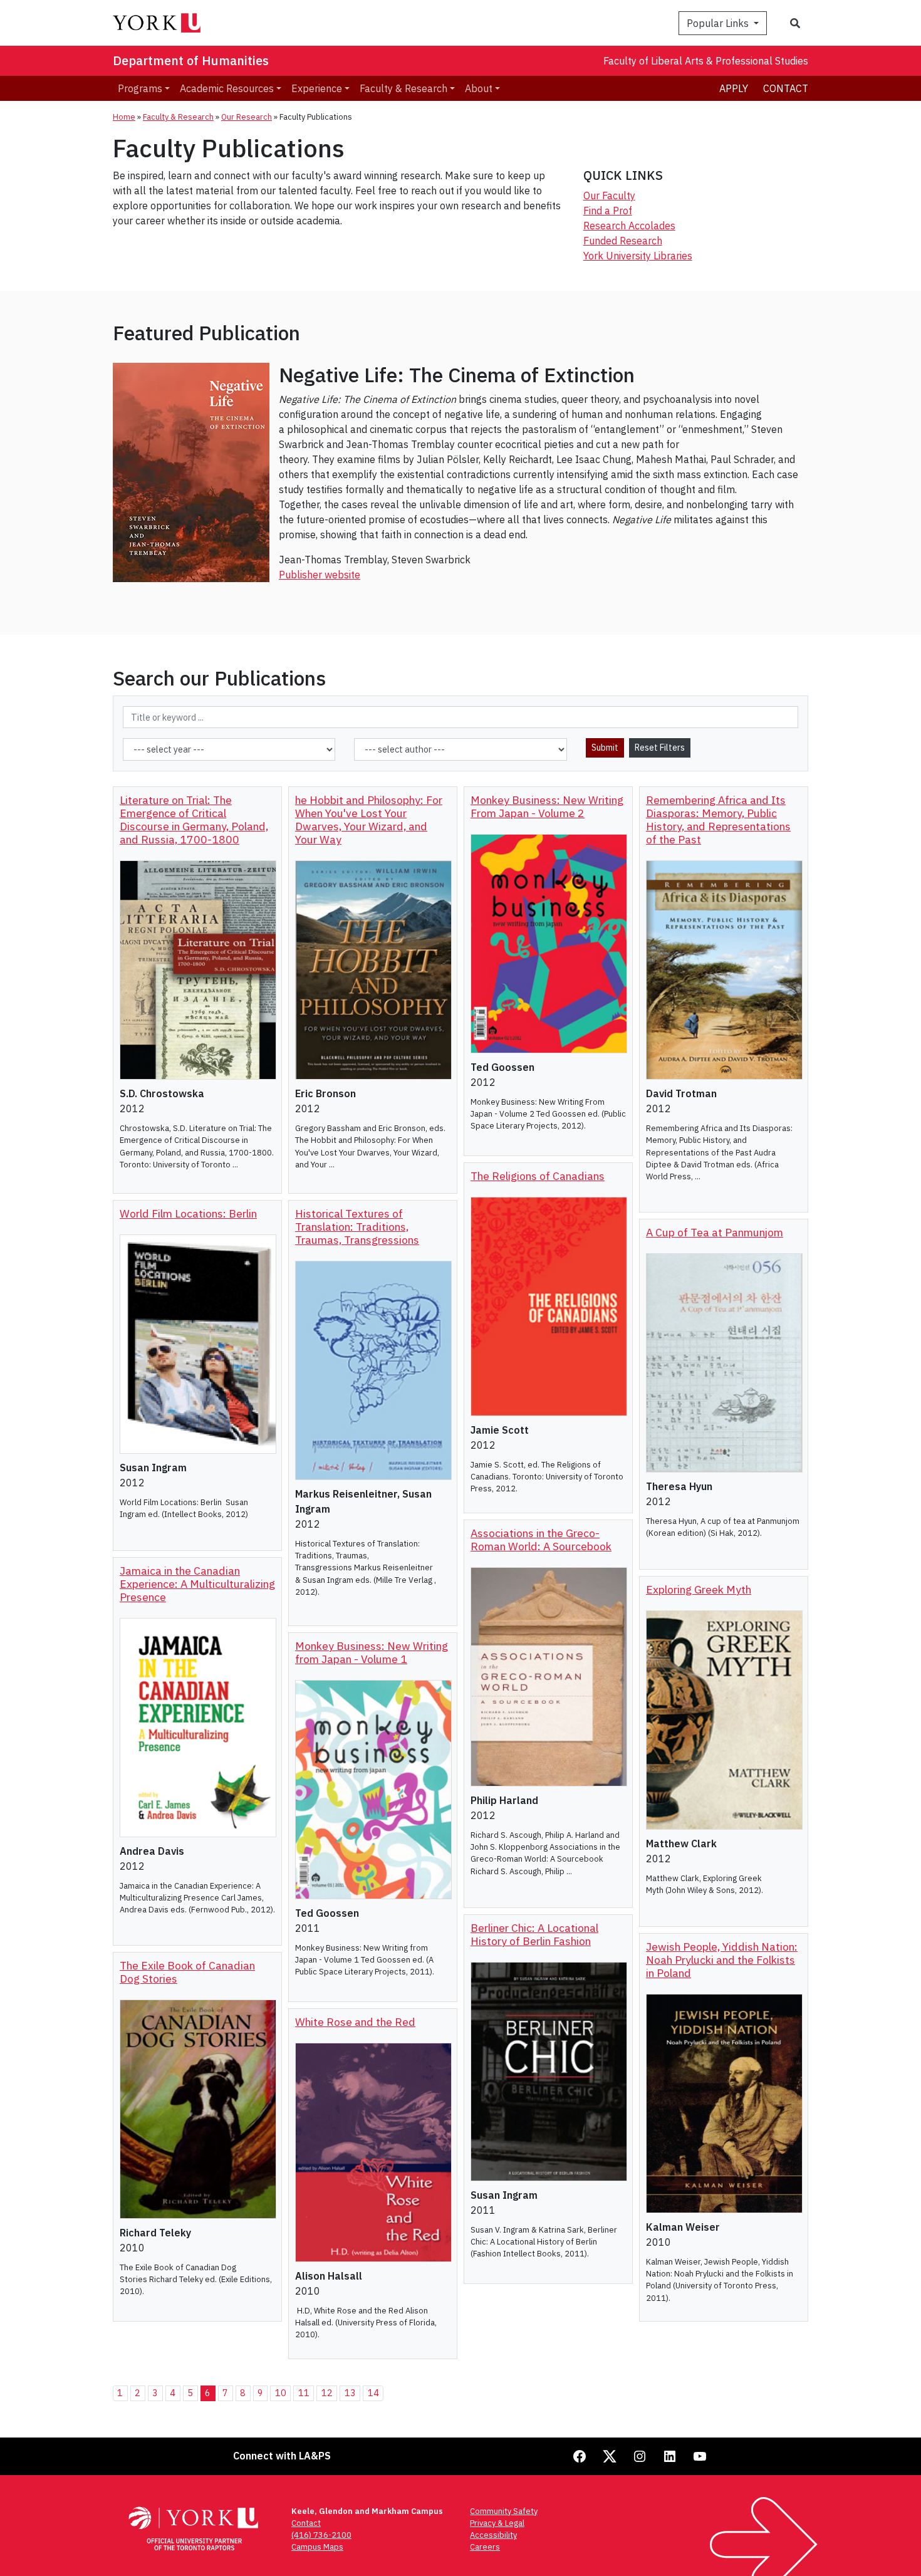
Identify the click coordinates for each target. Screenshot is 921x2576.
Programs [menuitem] (140, 88)
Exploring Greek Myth (699, 1589)
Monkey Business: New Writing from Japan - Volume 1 (372, 1652)
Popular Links (719, 23)
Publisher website (320, 575)
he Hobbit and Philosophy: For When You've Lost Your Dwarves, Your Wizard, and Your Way (369, 820)
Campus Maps (317, 2547)
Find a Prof (608, 211)
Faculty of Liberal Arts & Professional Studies (706, 61)
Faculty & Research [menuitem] (403, 88)
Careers (485, 2547)
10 (281, 2393)
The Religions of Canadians (538, 1176)
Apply (734, 88)
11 (304, 2393)
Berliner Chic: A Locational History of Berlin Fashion (534, 1934)
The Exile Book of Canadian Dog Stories (187, 1972)
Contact (786, 88)
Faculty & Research (178, 117)
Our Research (247, 117)
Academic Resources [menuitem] (227, 88)
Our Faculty (609, 196)
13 (350, 2393)
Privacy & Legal (497, 2523)
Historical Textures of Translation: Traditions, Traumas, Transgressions (357, 1227)
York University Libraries (638, 256)
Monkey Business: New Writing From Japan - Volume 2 (547, 806)
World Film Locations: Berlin (188, 1213)
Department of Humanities (191, 60)
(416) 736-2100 (321, 2535)
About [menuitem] (479, 88)
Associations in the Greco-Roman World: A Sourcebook (541, 1540)
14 (373, 2393)
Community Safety (504, 2511)
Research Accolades (629, 226)
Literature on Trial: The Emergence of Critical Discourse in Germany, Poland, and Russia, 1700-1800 (194, 820)
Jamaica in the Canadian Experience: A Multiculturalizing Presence (197, 1584)
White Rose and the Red (355, 2022)
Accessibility (493, 2535)
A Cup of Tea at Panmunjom (715, 1232)
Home (124, 117)
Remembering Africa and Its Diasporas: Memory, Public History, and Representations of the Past (718, 820)
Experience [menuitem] (317, 88)
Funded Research (623, 241)
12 (327, 2393)
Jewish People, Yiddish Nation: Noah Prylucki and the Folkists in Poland (722, 1960)
